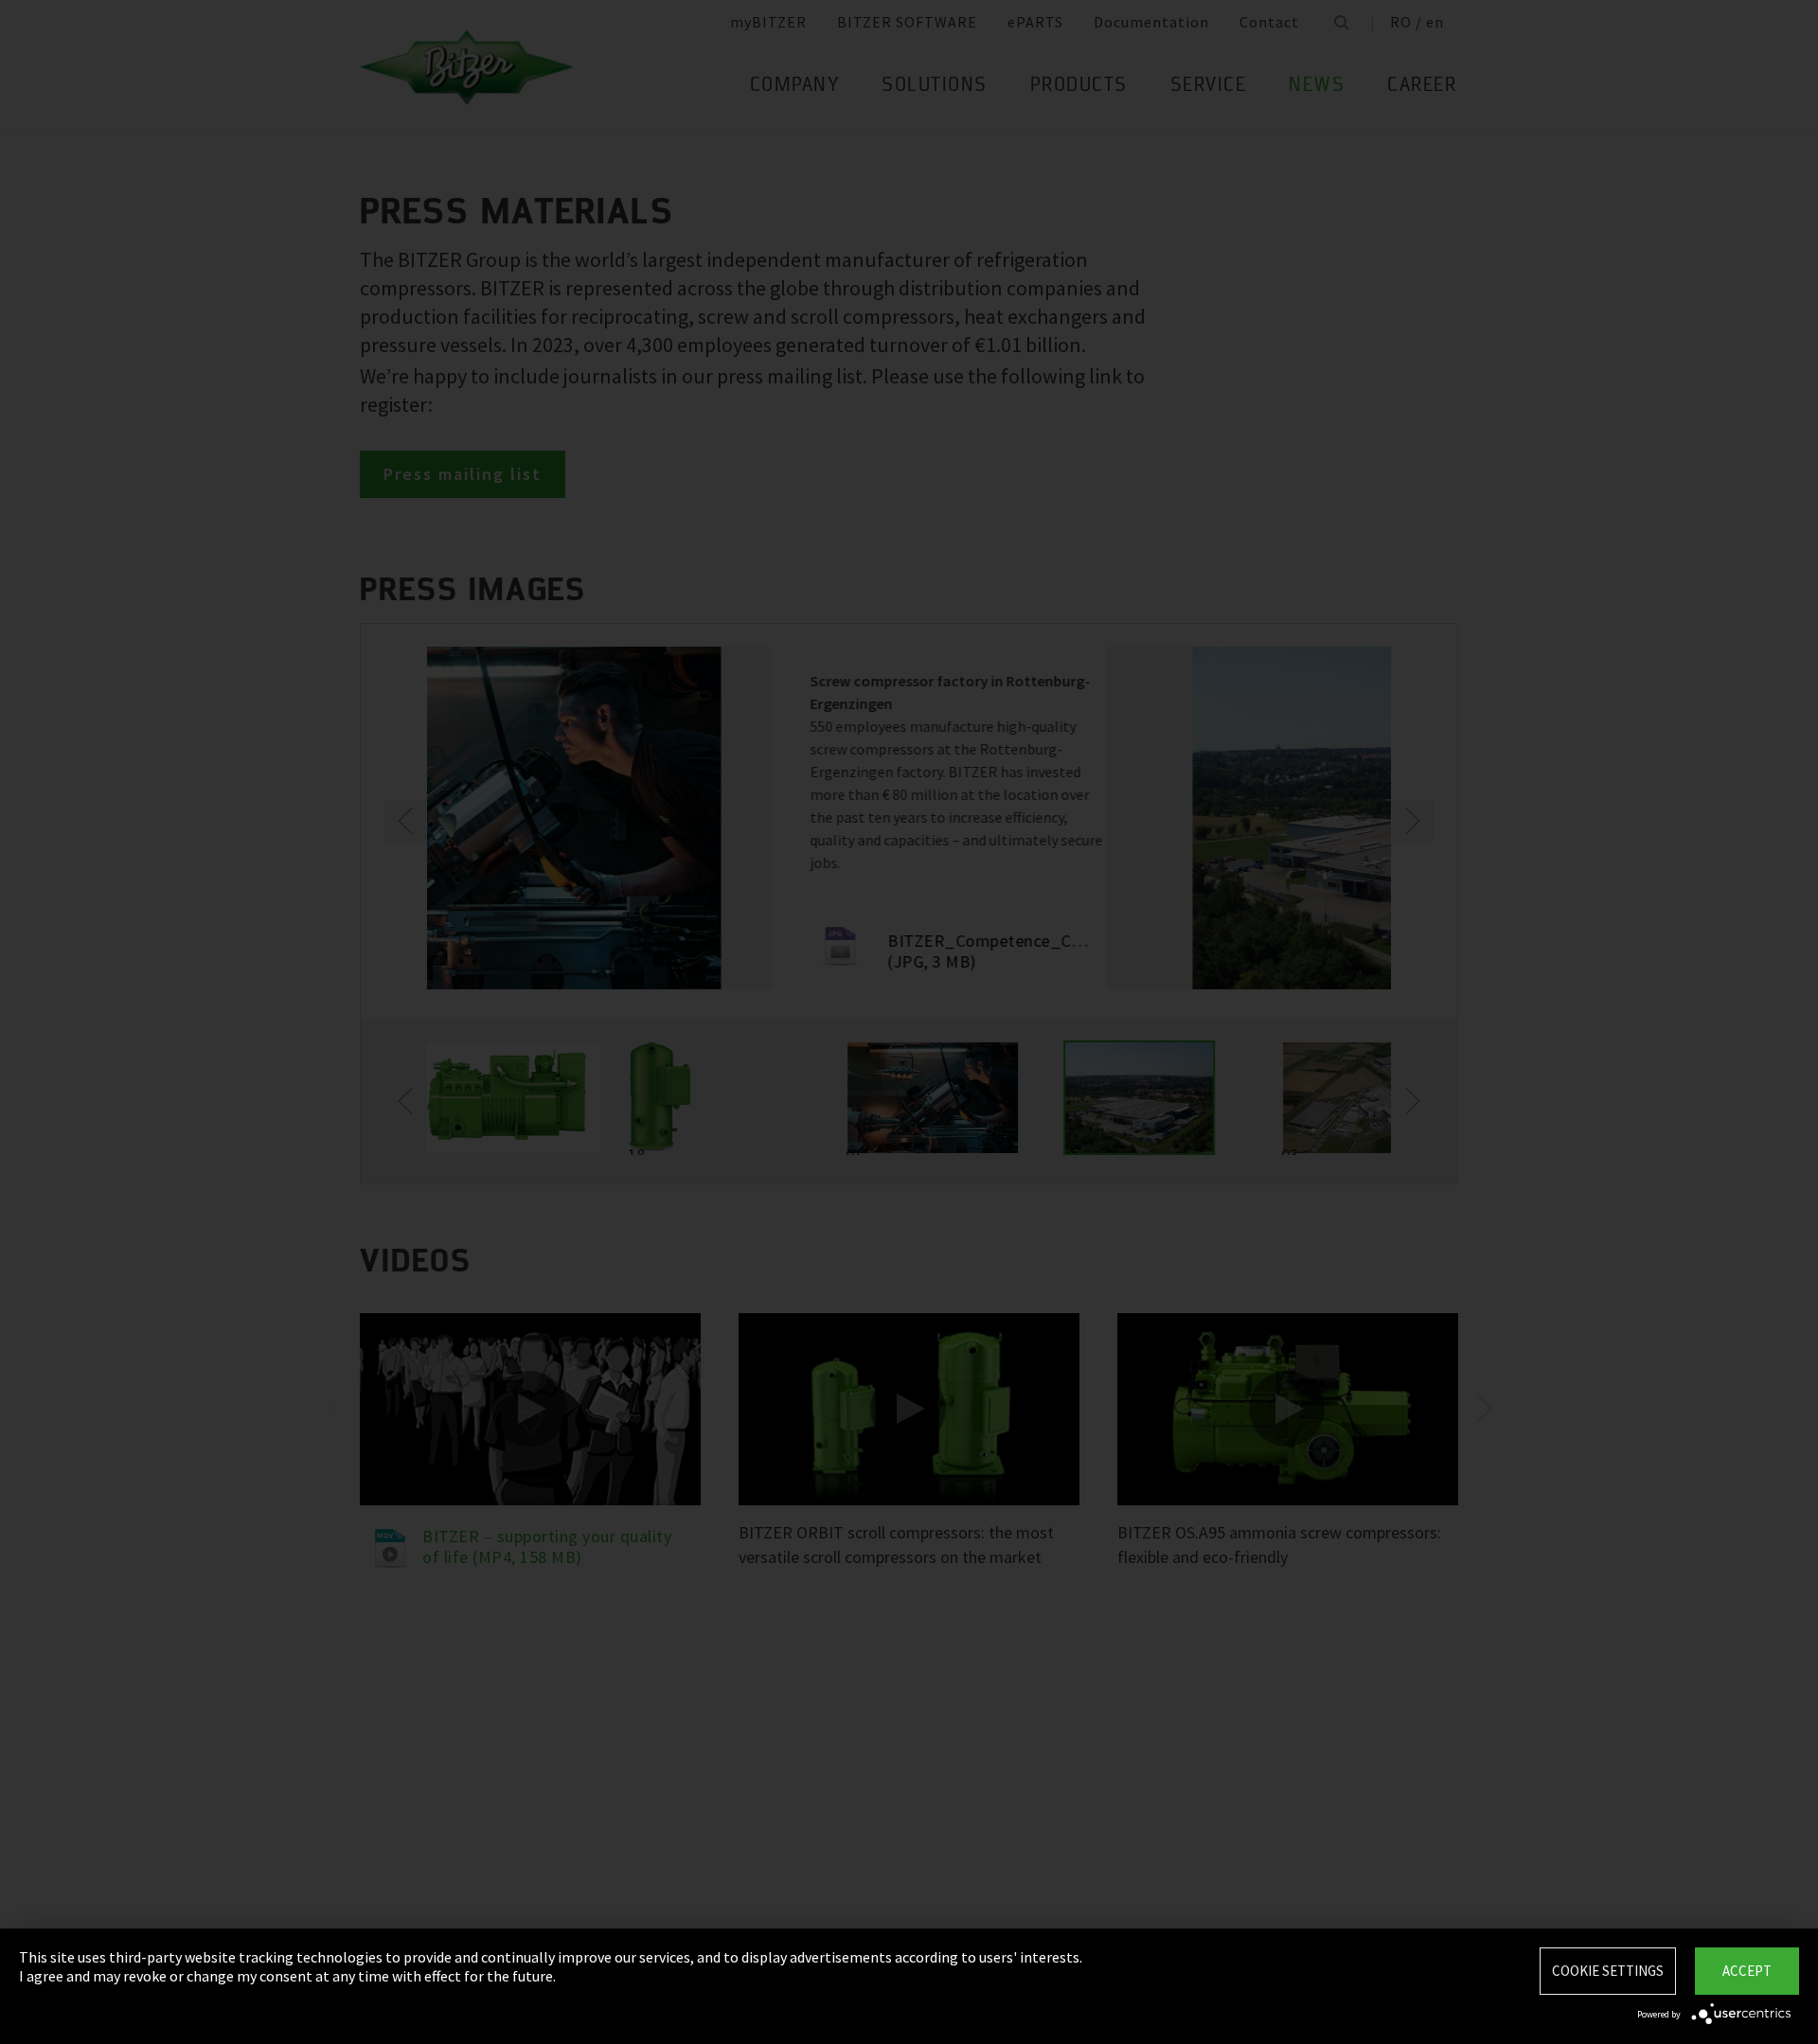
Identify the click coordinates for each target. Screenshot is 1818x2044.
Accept (1747, 1971)
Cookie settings (1608, 1971)
